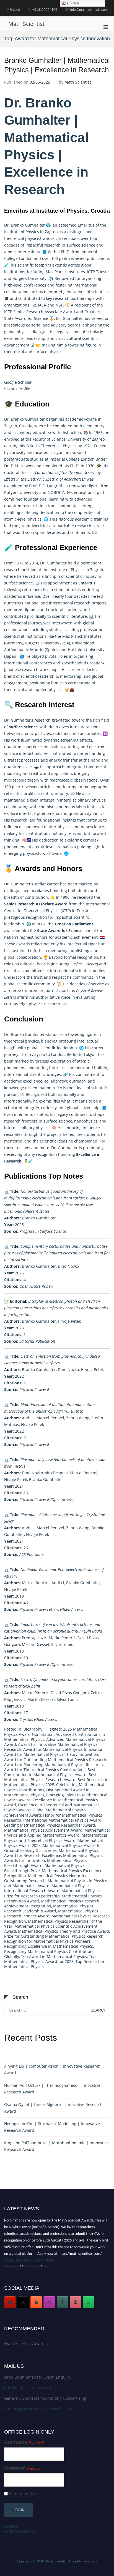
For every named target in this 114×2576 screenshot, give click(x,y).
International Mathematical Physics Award (62, 1820)
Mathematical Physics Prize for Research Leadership (53, 1893)
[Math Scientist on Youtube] (10, 2302)
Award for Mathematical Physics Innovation (63, 1749)
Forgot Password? (20, 2531)
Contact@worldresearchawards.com (38, 2409)
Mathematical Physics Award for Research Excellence (51, 1853)
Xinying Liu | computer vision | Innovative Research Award (52, 2069)
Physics (53, 911)
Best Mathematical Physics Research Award (50, 1777)
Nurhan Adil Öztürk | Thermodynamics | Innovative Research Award (52, 2089)
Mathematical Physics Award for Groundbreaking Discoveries (53, 1848)
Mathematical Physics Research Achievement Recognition (52, 1903)
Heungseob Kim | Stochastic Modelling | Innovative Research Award (52, 2127)
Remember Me (23, 2494)
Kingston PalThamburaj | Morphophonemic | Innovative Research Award (56, 2146)
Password (23, 2468)
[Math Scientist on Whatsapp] (89, 2302)
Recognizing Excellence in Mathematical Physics (49, 1946)
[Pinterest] (76, 2302)
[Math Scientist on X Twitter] (23, 2302)
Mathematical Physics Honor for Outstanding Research (46, 1878)
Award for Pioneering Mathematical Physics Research (54, 1765)
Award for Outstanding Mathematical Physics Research (55, 1760)
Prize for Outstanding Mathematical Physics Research (54, 1936)
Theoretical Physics (59, 446)
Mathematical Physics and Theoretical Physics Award (56, 1838)
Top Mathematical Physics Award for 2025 (50, 1959)
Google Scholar (18, 382)
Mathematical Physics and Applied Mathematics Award (57, 1833)
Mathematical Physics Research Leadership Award (49, 1908)
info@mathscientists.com (28, 2388)
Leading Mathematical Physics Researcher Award (50, 1825)
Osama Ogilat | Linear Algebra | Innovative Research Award (53, 2108)
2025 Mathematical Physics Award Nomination (51, 1732)
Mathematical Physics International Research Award (48, 1888)
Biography (33, 1729)
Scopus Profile (17, 389)
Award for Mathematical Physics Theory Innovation (51, 1754)
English (72, 3)
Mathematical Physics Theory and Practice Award (64, 1931)
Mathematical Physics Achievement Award (43, 1830)
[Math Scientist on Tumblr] (63, 2302)
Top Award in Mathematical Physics (54, 1956)
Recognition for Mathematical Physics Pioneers (47, 1941)
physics (24, 332)
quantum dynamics (87, 813)
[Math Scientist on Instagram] (49, 2302)
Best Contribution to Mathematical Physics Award (50, 1772)
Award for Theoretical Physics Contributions (45, 1770)
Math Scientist (26, 24)
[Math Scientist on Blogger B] (36, 2302)
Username (24, 2442)
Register (12, 2526)
